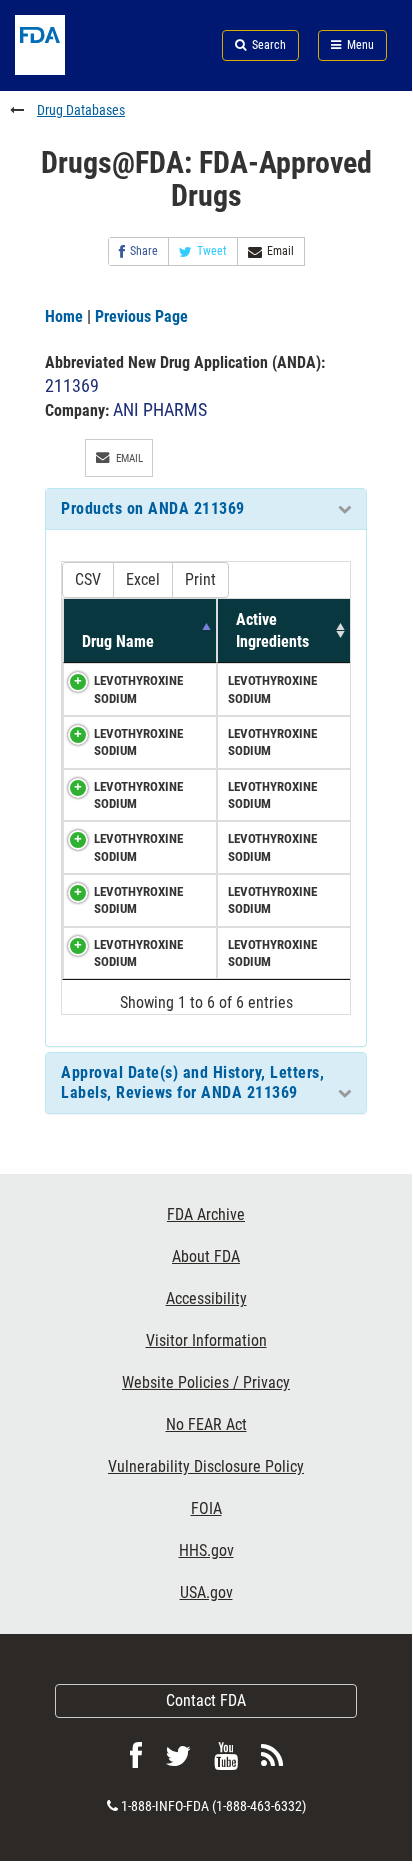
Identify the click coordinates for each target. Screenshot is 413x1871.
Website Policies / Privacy (206, 1382)
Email (280, 251)
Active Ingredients (272, 630)
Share (144, 251)
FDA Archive (206, 1214)
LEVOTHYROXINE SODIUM (138, 689)
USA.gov (206, 1592)
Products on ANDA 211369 (153, 508)
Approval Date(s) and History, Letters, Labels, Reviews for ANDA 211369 (192, 1082)
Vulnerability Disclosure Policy (206, 1466)
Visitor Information (206, 1340)
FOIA (206, 1508)
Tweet (212, 251)
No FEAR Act (206, 1424)
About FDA (206, 1256)
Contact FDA (206, 1700)
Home (64, 316)
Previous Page (141, 316)
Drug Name (118, 641)
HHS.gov (206, 1550)
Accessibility (206, 1298)
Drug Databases (81, 110)
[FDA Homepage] (68, 69)
